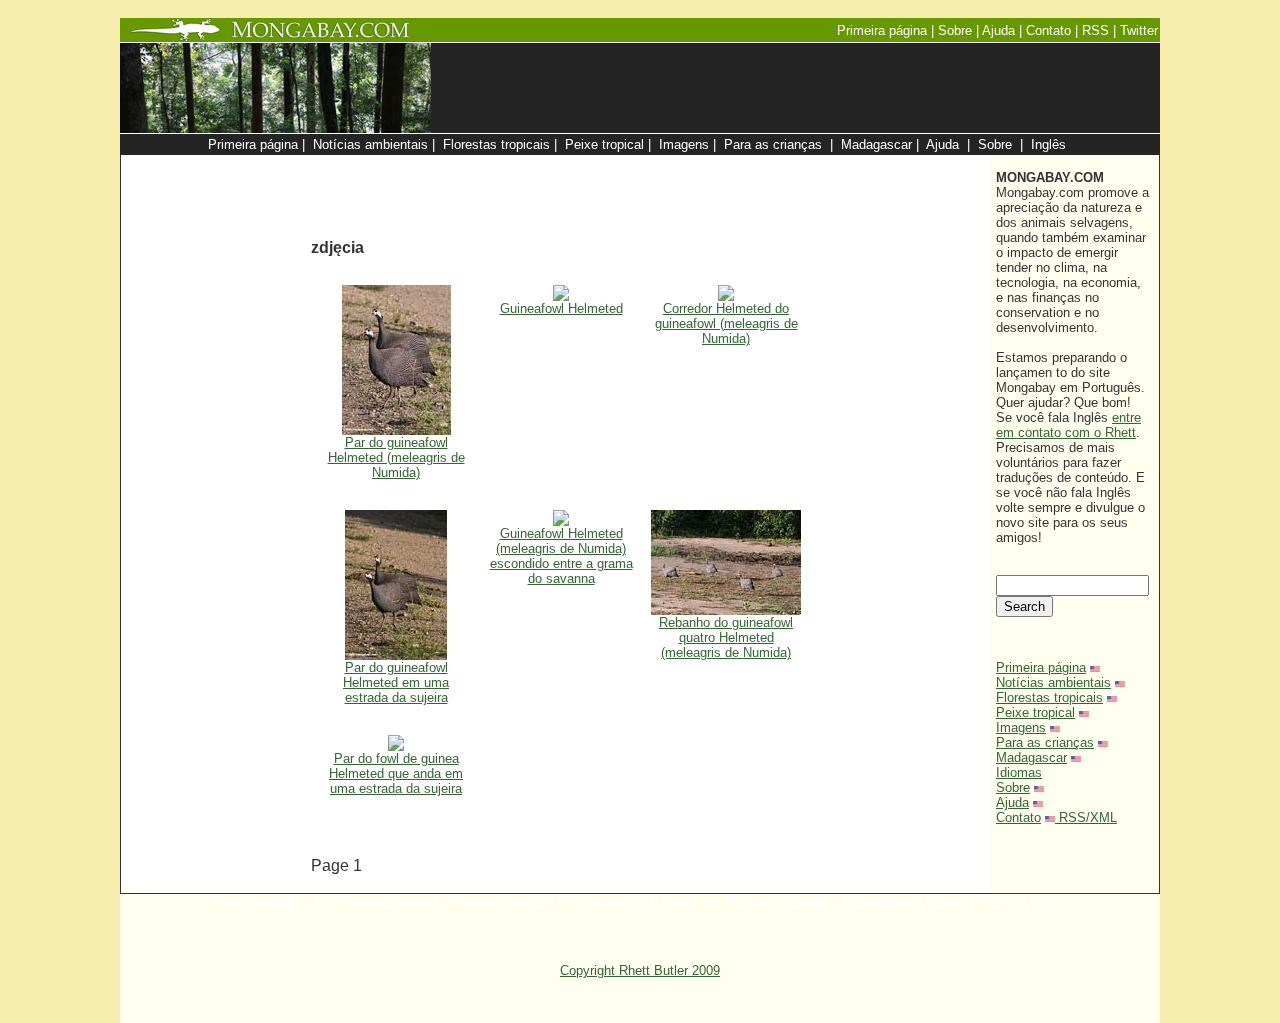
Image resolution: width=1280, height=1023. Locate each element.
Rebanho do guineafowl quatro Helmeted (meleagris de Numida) (726, 637)
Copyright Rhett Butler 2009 (640, 970)
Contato (1018, 817)
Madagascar (1031, 757)
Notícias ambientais (1053, 682)
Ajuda (1012, 802)
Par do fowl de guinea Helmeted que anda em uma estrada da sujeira (396, 773)
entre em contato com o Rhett (1068, 425)
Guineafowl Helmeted (561, 308)
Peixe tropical (1035, 712)
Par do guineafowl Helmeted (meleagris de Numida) (396, 457)
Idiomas (1019, 772)
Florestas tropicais (1049, 697)
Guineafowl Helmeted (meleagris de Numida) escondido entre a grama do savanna (561, 556)
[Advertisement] (742, 165)
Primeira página (1041, 667)
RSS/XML (1088, 817)
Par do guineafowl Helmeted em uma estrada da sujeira (396, 682)
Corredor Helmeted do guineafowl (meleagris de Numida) (726, 323)
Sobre (1013, 787)
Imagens (1021, 727)
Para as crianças (1045, 742)
